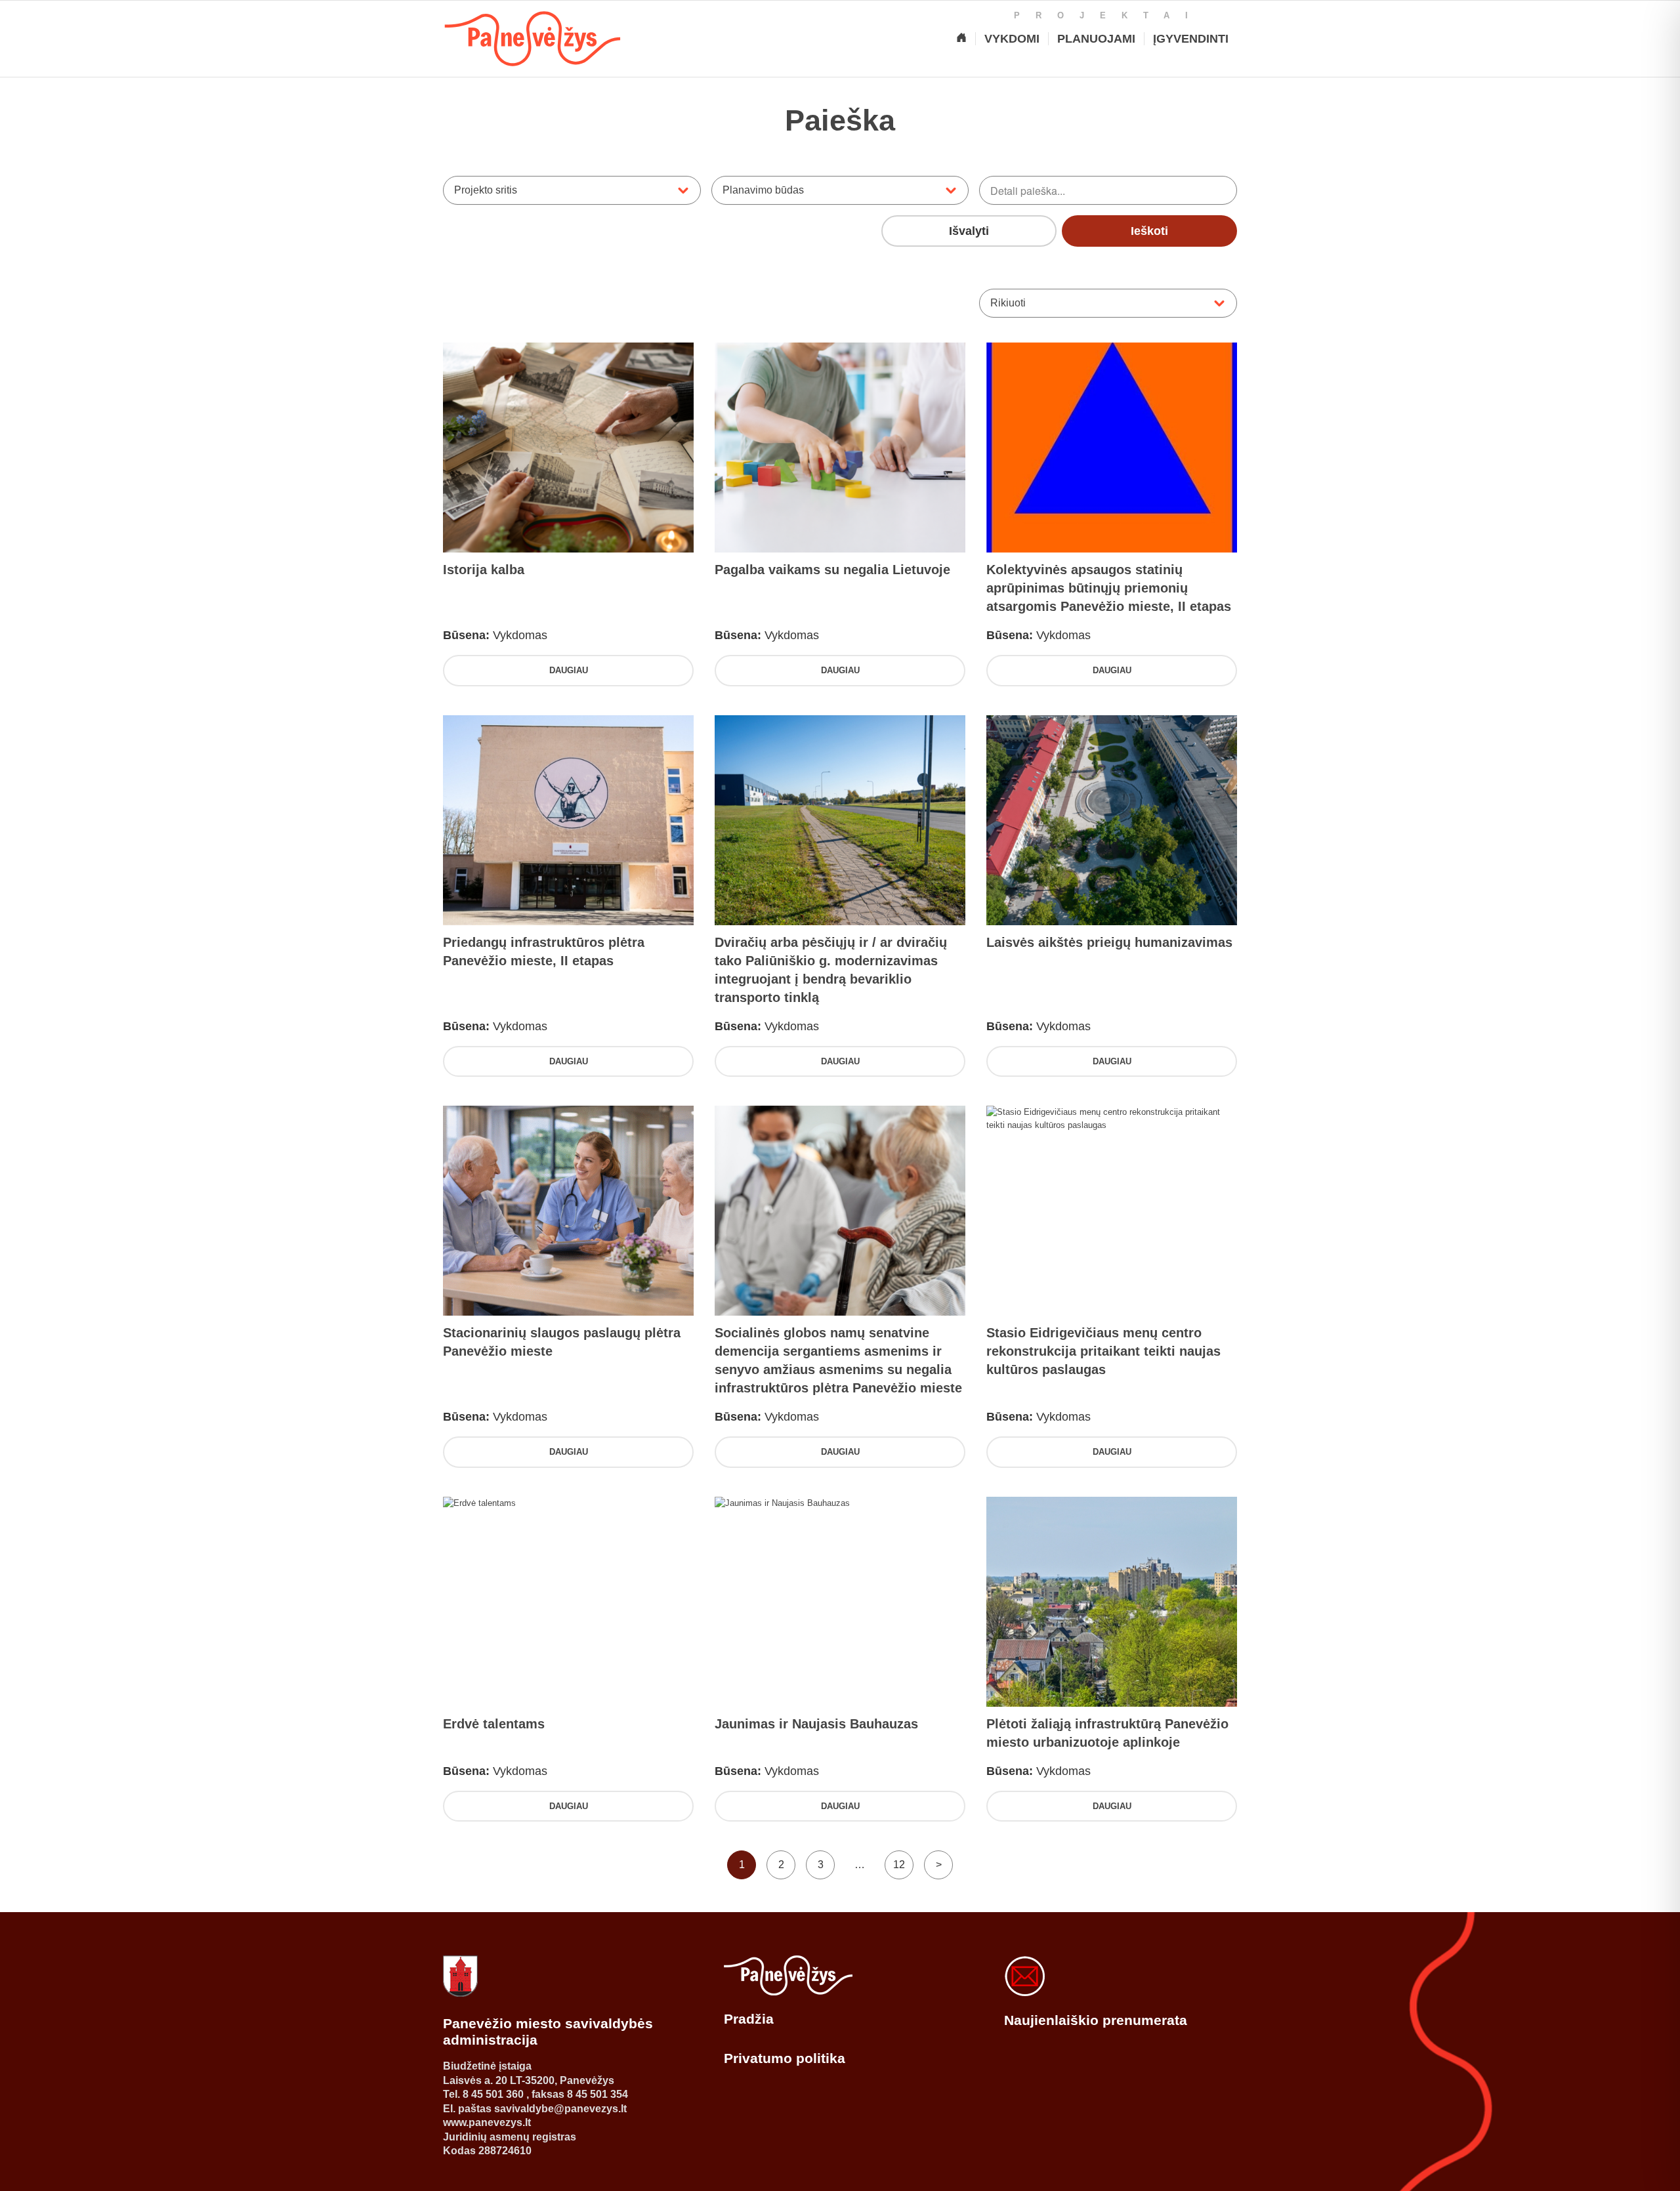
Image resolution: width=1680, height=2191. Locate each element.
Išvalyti (969, 231)
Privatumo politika (785, 2058)
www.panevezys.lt (487, 2122)
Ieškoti (1149, 231)
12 (899, 1865)
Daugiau (569, 670)
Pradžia (749, 2019)
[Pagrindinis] (961, 39)
